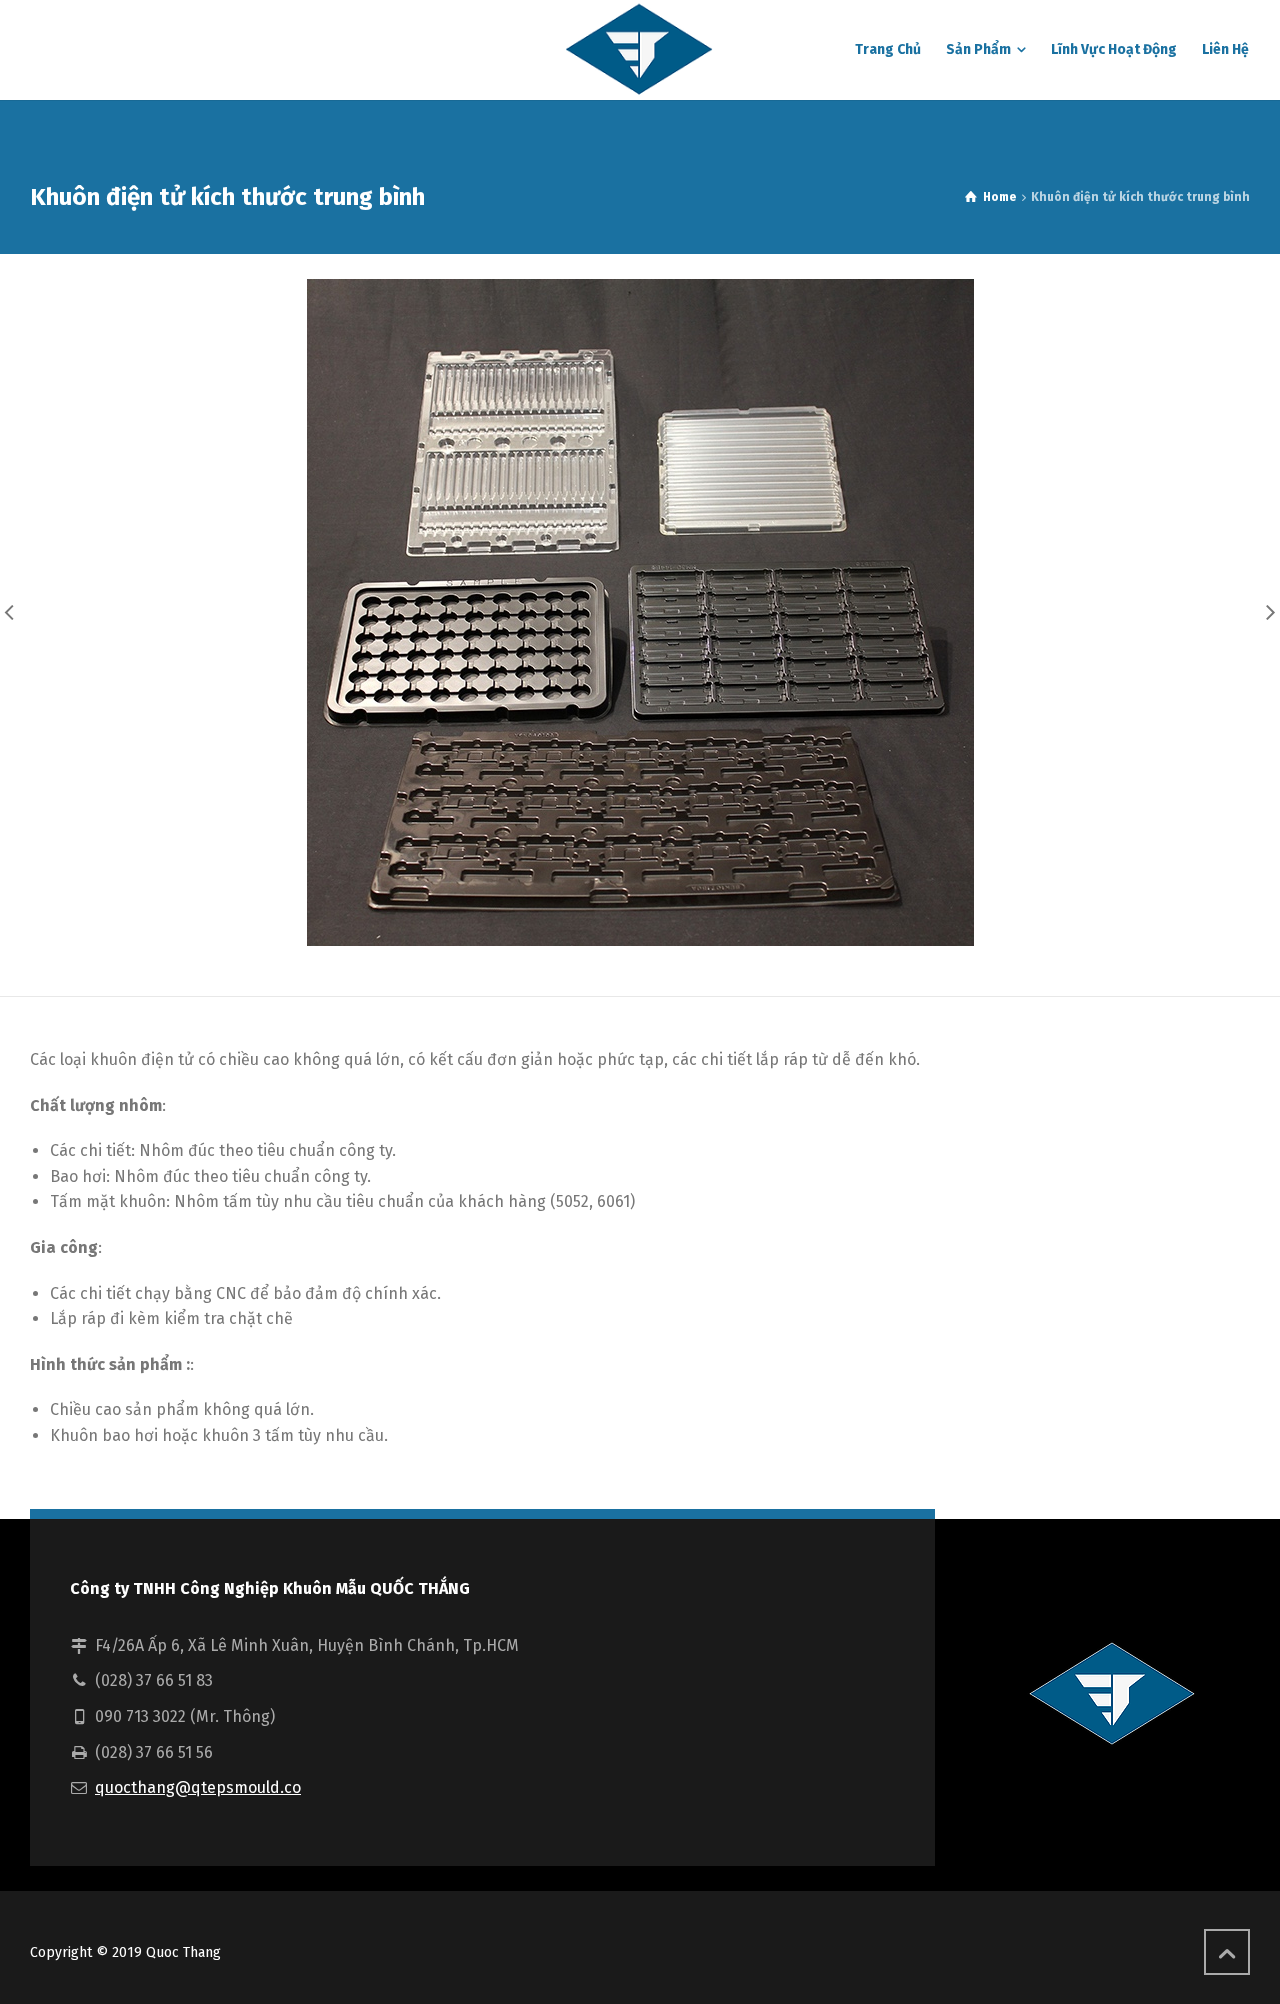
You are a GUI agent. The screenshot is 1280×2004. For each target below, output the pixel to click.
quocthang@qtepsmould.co (198, 1787)
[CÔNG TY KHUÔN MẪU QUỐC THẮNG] (640, 50)
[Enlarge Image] (640, 612)
